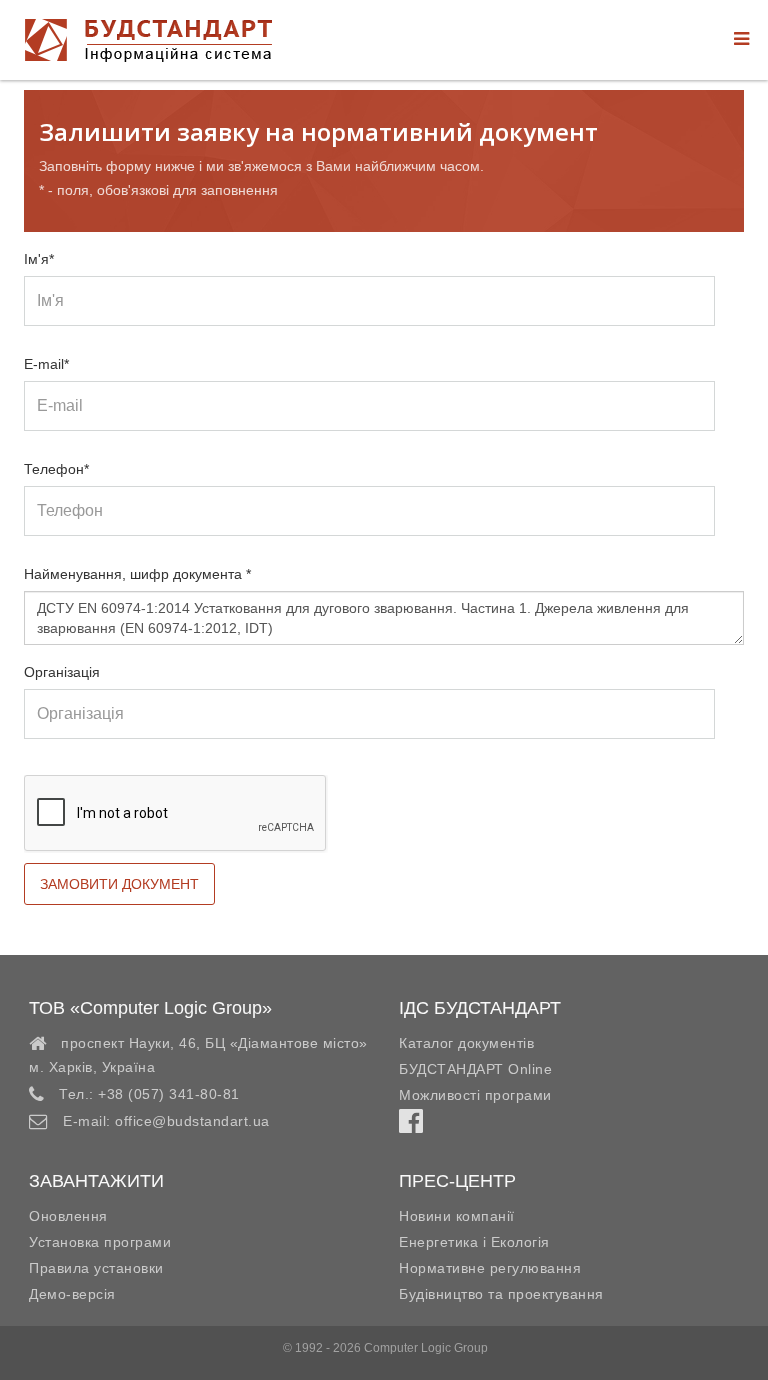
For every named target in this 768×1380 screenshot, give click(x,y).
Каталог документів (466, 1043)
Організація (62, 672)
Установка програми (100, 1242)
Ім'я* (39, 259)
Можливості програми (475, 1095)
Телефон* (56, 469)
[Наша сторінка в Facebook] (411, 1126)
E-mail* (46, 364)
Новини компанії (457, 1216)
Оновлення (68, 1216)
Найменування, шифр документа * (137, 574)
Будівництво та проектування (501, 1294)
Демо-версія (72, 1294)
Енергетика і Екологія (474, 1242)
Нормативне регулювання (490, 1268)
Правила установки (96, 1268)
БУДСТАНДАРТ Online (475, 1069)
